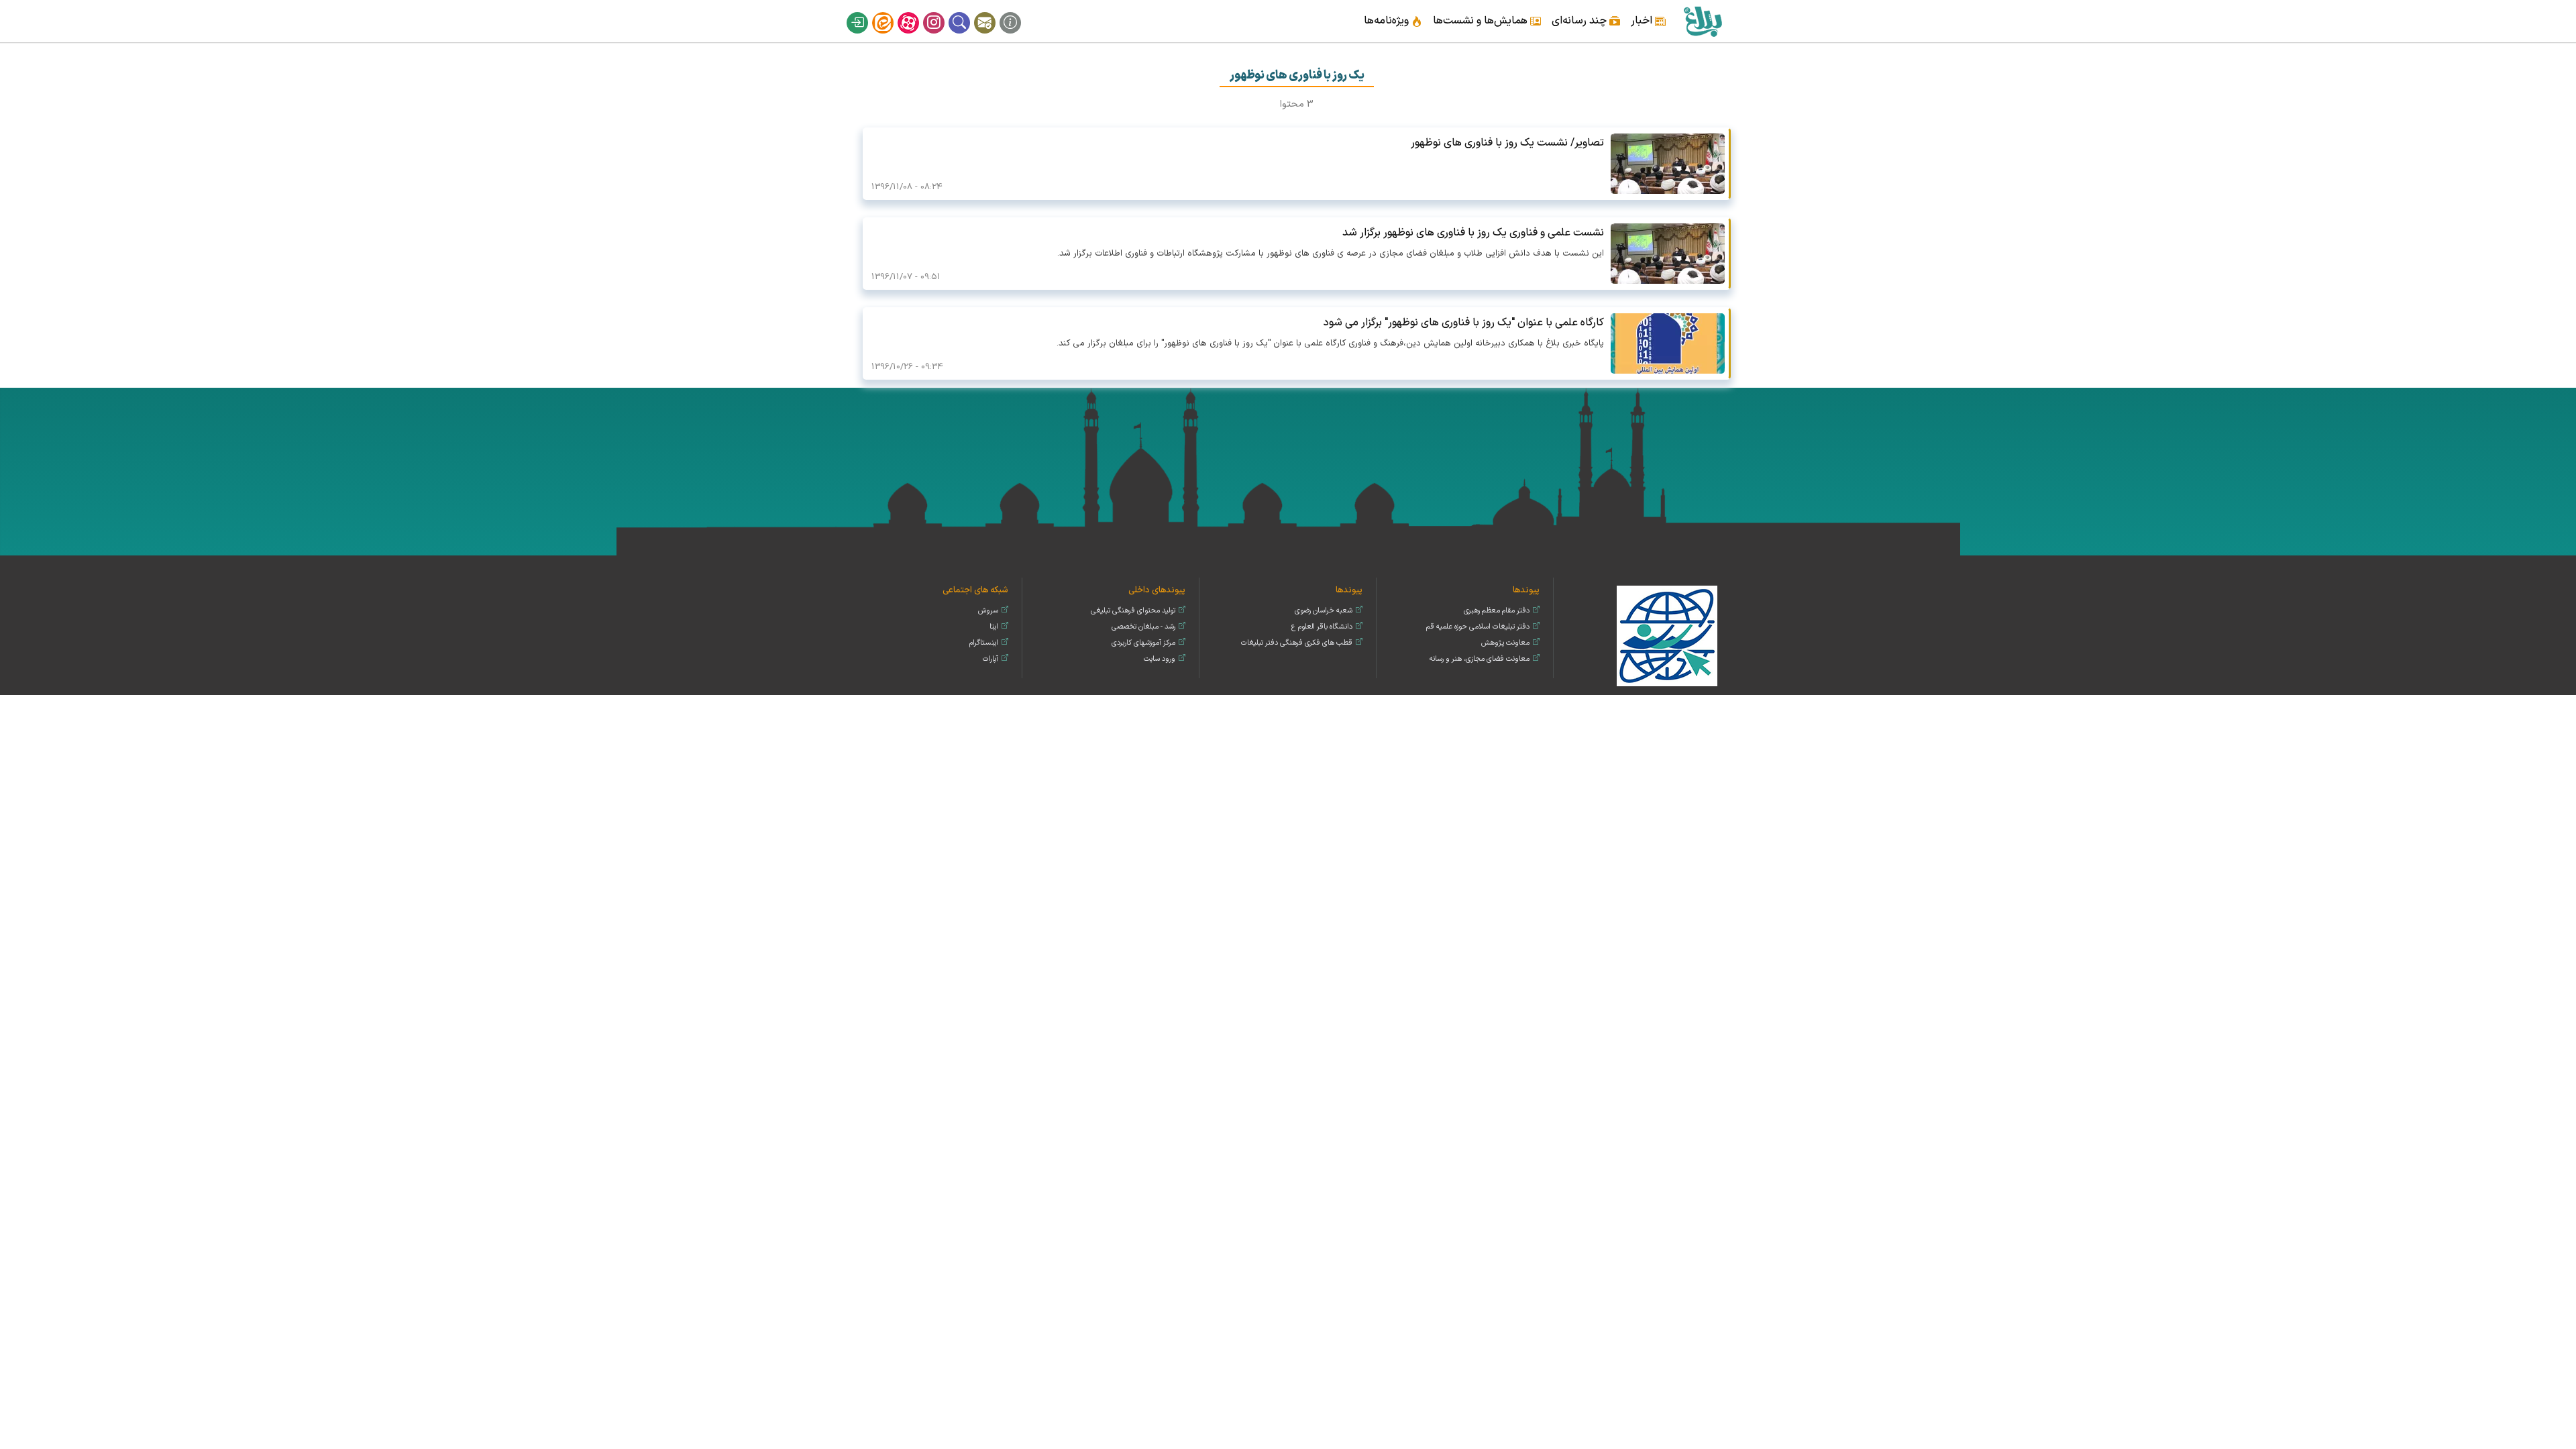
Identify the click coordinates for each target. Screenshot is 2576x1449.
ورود (866, 12)
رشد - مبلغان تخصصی (1143, 627)
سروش (988, 611)
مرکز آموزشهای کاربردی (1143, 643)
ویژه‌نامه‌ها (1386, 21)
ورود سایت (1160, 659)
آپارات (917, 12)
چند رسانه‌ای (1579, 21)
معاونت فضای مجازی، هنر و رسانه (1480, 659)
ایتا (892, 12)
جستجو (968, 12)
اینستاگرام (943, 12)
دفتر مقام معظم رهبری (1497, 611)
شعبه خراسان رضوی (1324, 611)
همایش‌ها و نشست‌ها (1480, 21)
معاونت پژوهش (1505, 643)
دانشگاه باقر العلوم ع (1322, 627)
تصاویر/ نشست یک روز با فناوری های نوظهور (1507, 143)
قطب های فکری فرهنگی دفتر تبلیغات (1297, 643)
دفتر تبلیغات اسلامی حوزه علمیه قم (1478, 627)
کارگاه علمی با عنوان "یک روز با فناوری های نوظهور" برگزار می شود (1464, 323)
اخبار (1642, 21)
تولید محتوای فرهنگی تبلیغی (1133, 611)
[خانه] (1702, 21)
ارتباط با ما (994, 12)
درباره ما (1019, 12)
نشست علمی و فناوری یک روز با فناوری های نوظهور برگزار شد (1473, 233)
